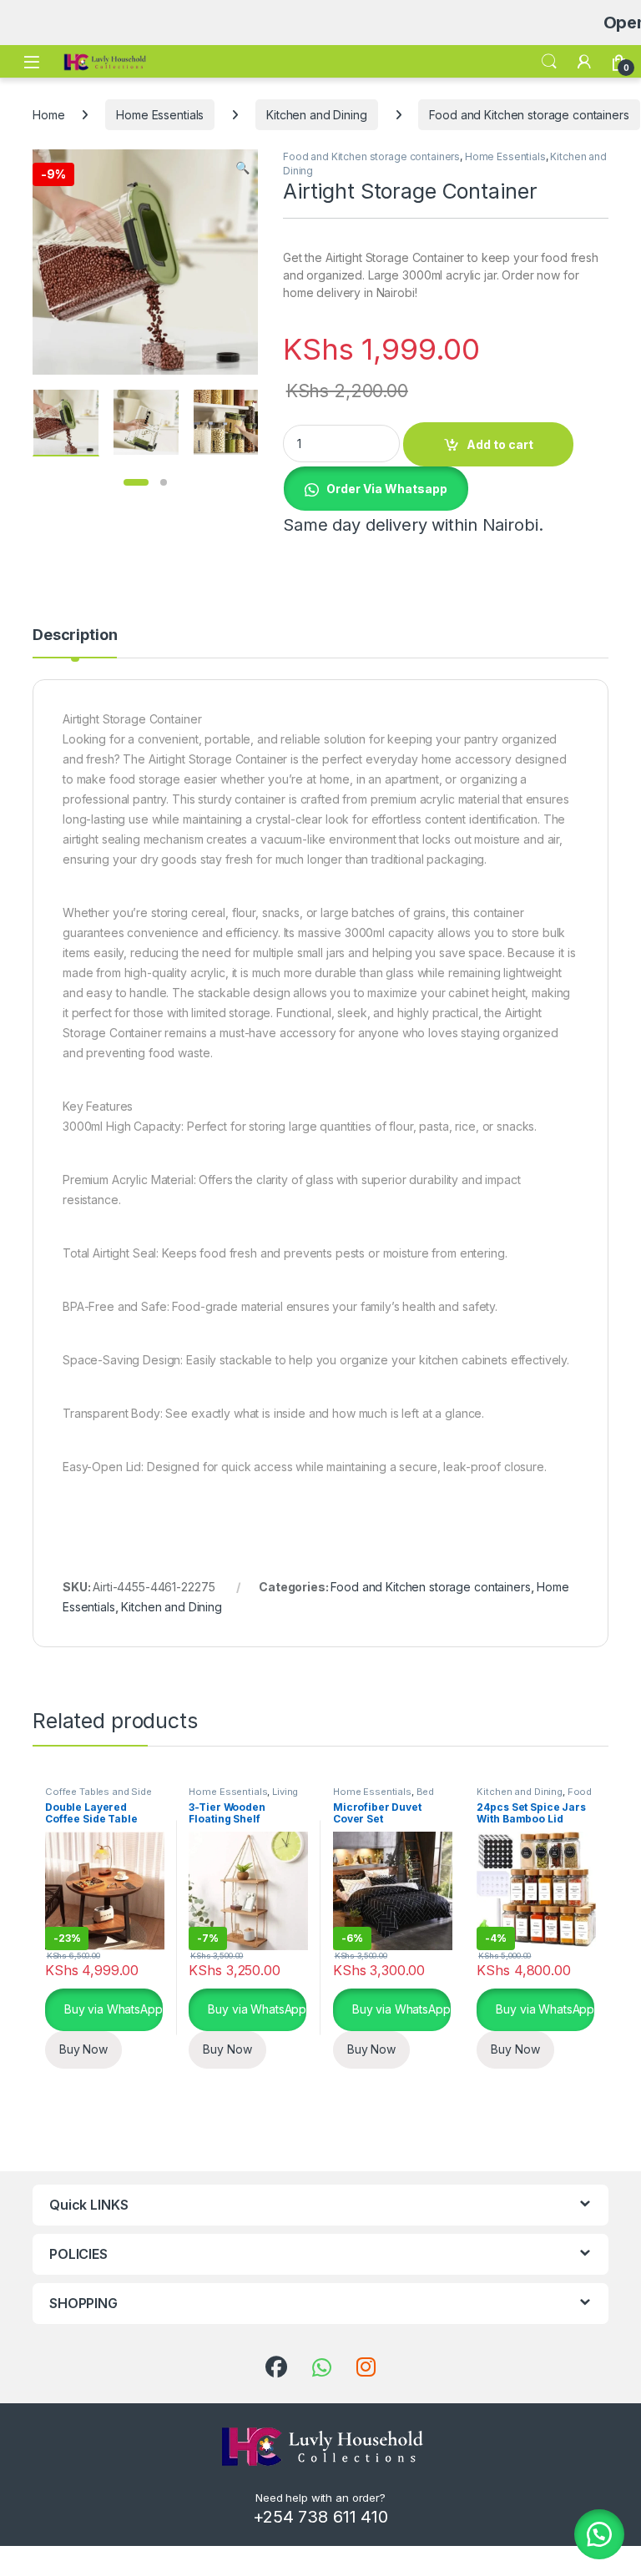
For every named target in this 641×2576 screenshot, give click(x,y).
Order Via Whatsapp (387, 489)
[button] (242, 168)
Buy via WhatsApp (112, 2008)
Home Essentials (160, 115)
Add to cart (500, 444)
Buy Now (83, 2049)
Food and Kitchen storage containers (529, 115)
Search (549, 62)
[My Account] (584, 62)
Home (48, 115)
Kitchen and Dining (316, 115)
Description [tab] (75, 635)
